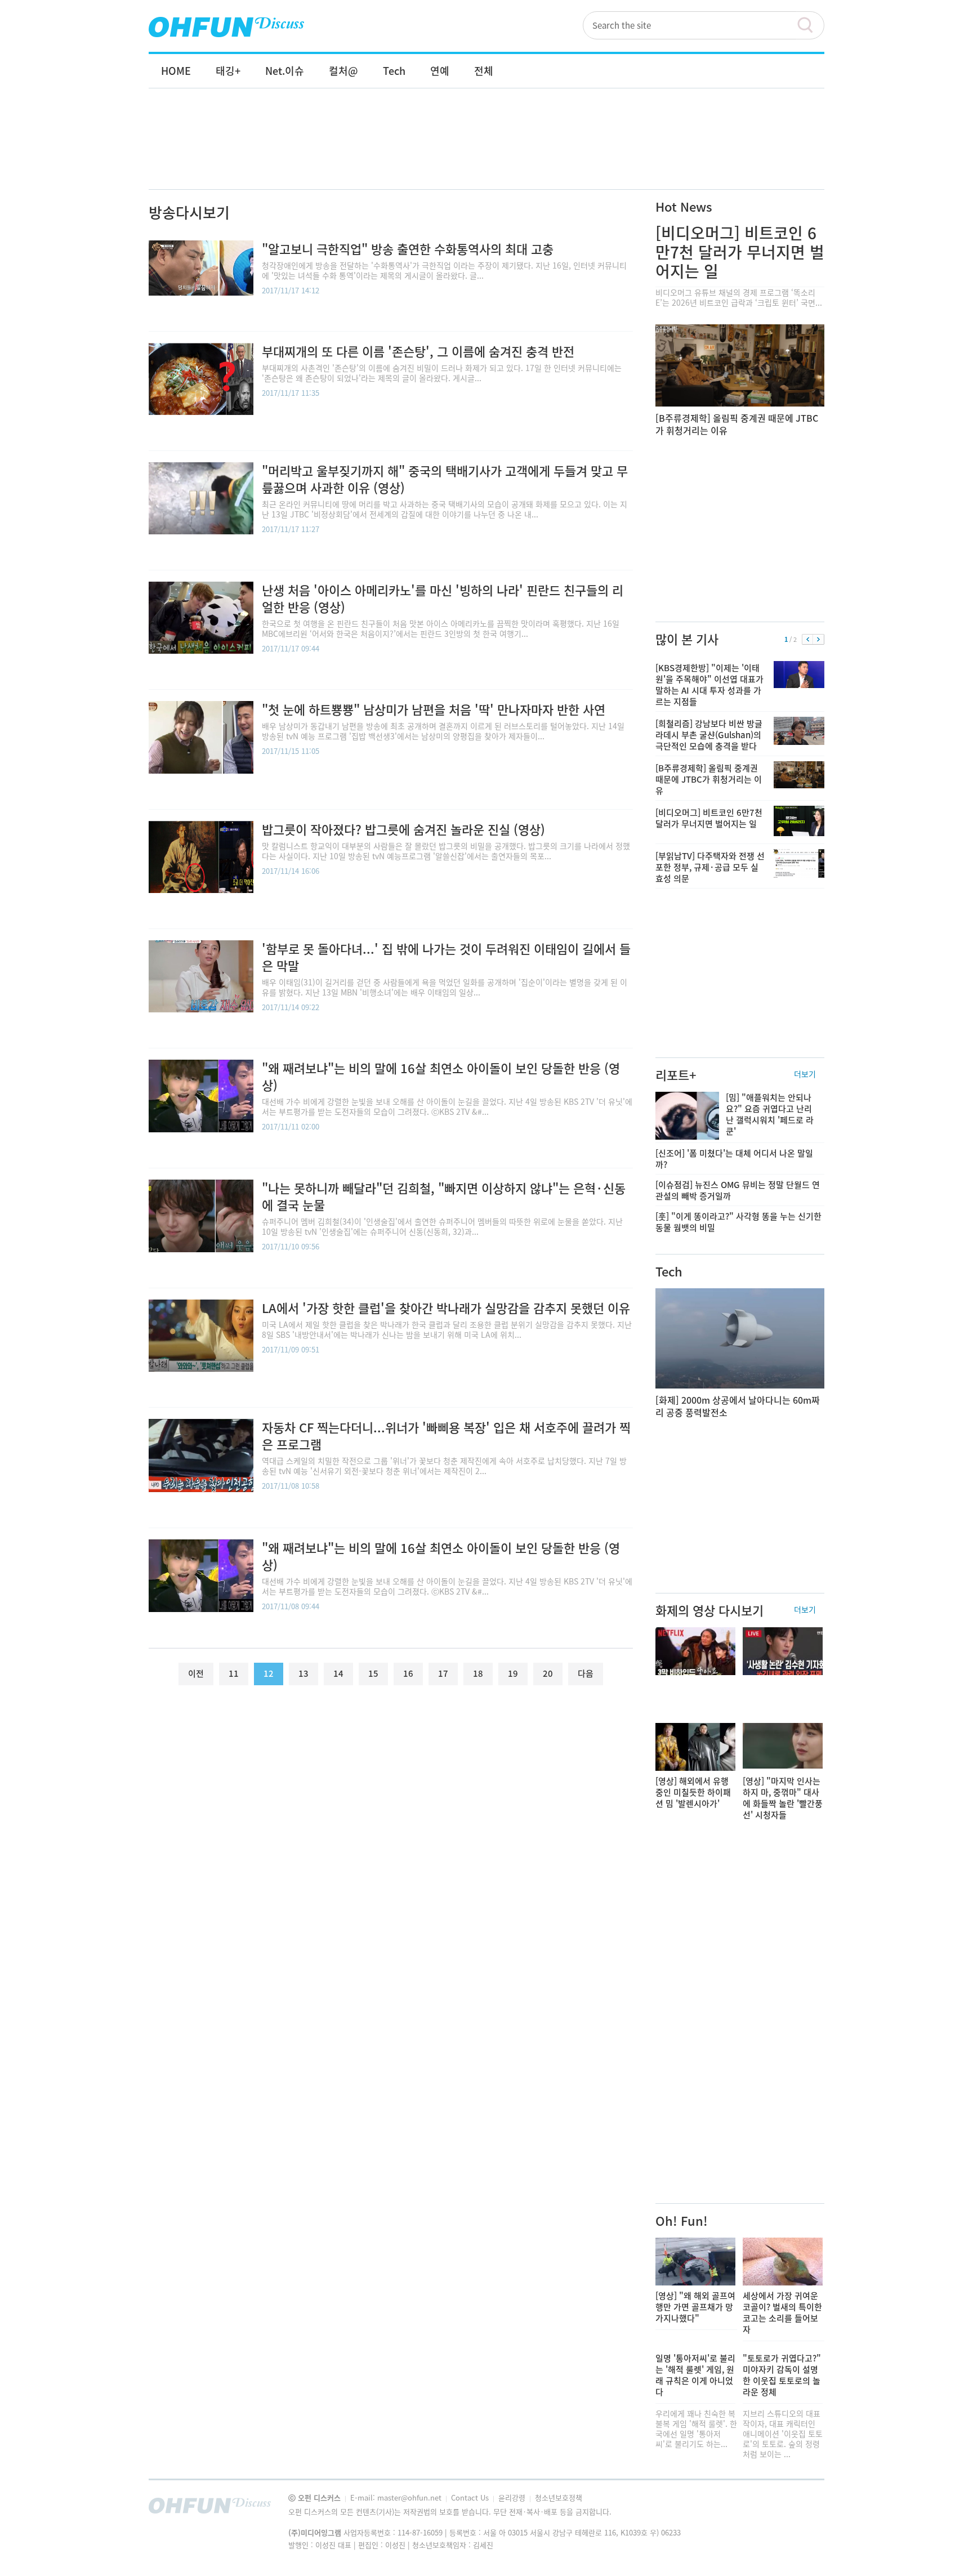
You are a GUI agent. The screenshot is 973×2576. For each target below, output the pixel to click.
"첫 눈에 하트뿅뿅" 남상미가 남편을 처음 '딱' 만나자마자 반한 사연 (434, 709)
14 (338, 1673)
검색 (810, 25)
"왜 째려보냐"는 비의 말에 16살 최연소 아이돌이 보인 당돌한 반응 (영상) (441, 1076)
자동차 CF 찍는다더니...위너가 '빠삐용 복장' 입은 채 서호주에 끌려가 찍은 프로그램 (446, 1436)
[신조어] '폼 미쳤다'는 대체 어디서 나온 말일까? (734, 1159)
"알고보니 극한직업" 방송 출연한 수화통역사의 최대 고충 (408, 249)
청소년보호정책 (559, 2497)
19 (513, 1673)
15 (373, 1673)
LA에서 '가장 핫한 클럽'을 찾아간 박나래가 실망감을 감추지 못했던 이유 (446, 1308)
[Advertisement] (486, 150)
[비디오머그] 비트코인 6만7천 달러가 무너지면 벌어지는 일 (740, 252)
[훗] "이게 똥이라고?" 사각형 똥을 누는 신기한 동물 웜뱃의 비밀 (738, 1222)
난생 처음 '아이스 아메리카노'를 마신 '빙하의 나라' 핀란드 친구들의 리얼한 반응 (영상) (443, 598)
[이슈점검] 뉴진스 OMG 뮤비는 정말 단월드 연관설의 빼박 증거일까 (738, 1190)
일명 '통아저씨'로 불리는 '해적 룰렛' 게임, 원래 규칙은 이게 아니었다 (695, 2375)
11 (234, 1673)
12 (269, 1673)
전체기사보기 (801, 2508)
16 (408, 1673)
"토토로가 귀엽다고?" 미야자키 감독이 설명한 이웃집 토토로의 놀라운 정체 (782, 2375)
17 (443, 1673)
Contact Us (471, 2497)
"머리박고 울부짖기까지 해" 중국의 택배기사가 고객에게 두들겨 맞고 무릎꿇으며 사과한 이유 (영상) (445, 479)
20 (548, 1673)
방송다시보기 (189, 212)
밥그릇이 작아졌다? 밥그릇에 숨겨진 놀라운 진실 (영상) (403, 829)
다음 (818, 640)
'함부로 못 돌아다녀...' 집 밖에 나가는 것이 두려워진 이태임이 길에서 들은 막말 (446, 957)
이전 (808, 640)
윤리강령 (513, 2497)
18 (478, 1673)
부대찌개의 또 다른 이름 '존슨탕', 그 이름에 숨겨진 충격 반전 (418, 351)
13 (303, 1673)
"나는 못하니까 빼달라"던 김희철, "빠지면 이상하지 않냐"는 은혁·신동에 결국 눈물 (444, 1196)
